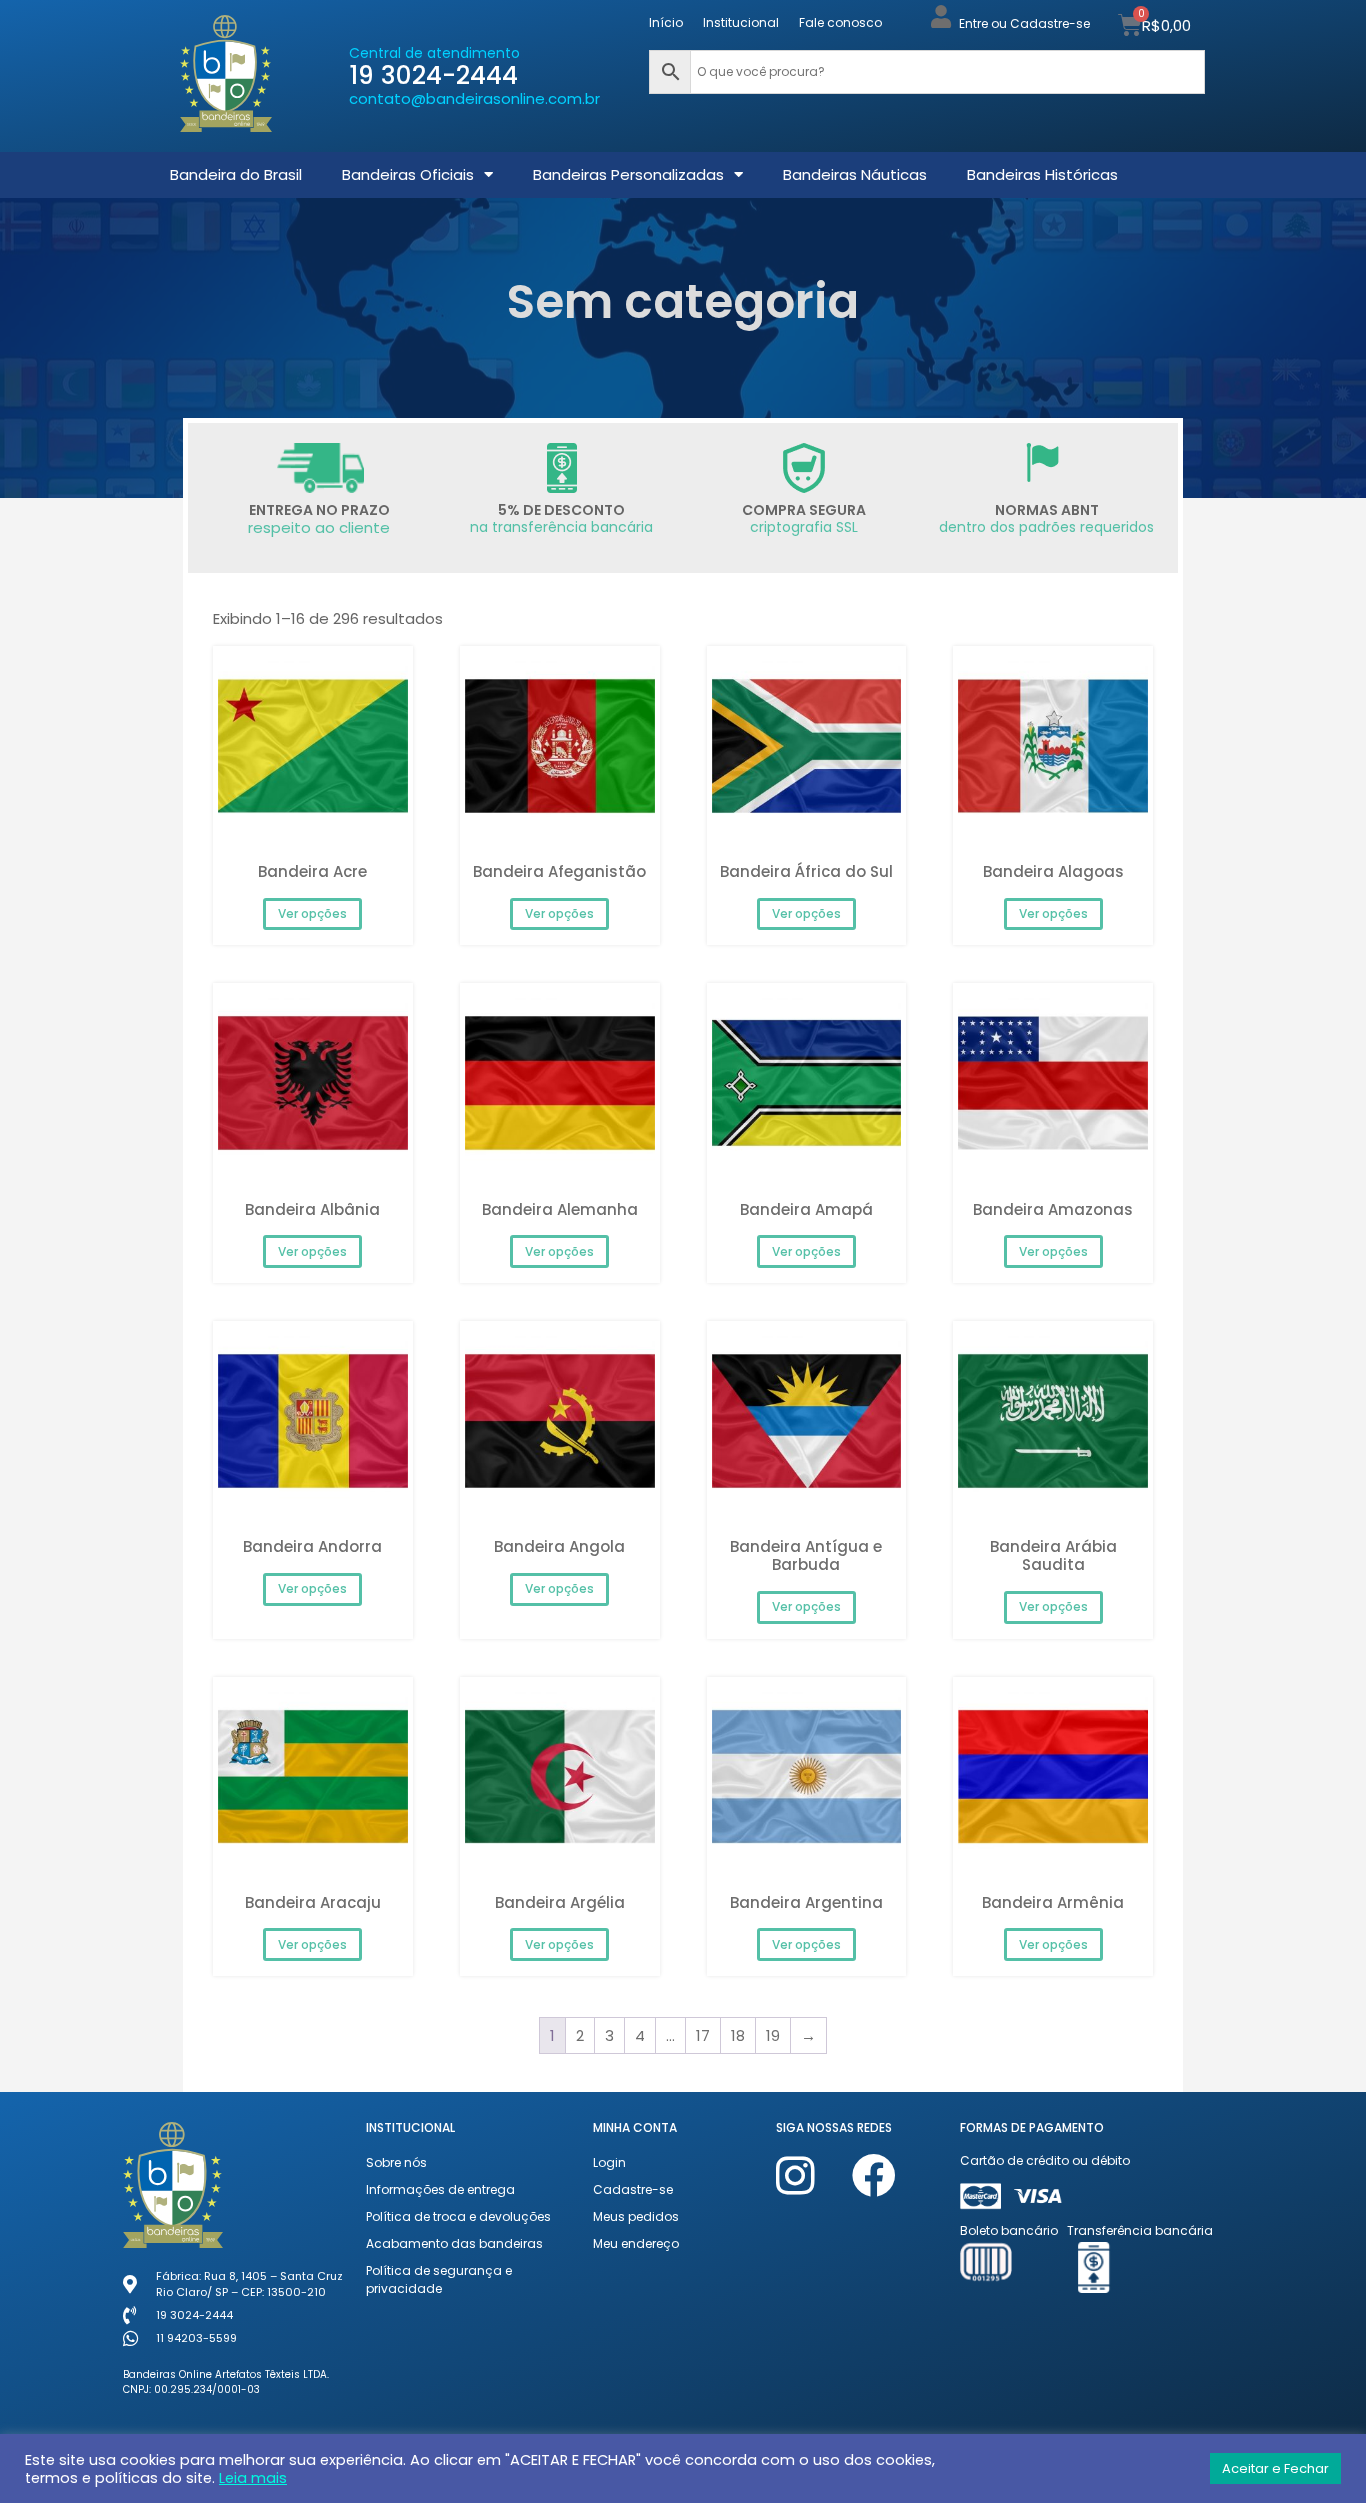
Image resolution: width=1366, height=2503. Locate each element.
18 (738, 2035)
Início (666, 22)
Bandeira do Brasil (236, 174)
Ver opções (312, 913)
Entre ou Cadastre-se (1024, 23)
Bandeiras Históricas (1042, 174)
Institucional (741, 22)
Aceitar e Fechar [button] (1275, 2468)
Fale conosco (840, 22)
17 (703, 2035)
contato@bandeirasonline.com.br (474, 98)
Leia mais (253, 2478)
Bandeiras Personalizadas (628, 174)
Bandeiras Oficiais (408, 174)
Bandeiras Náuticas (855, 174)
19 (773, 2035)
